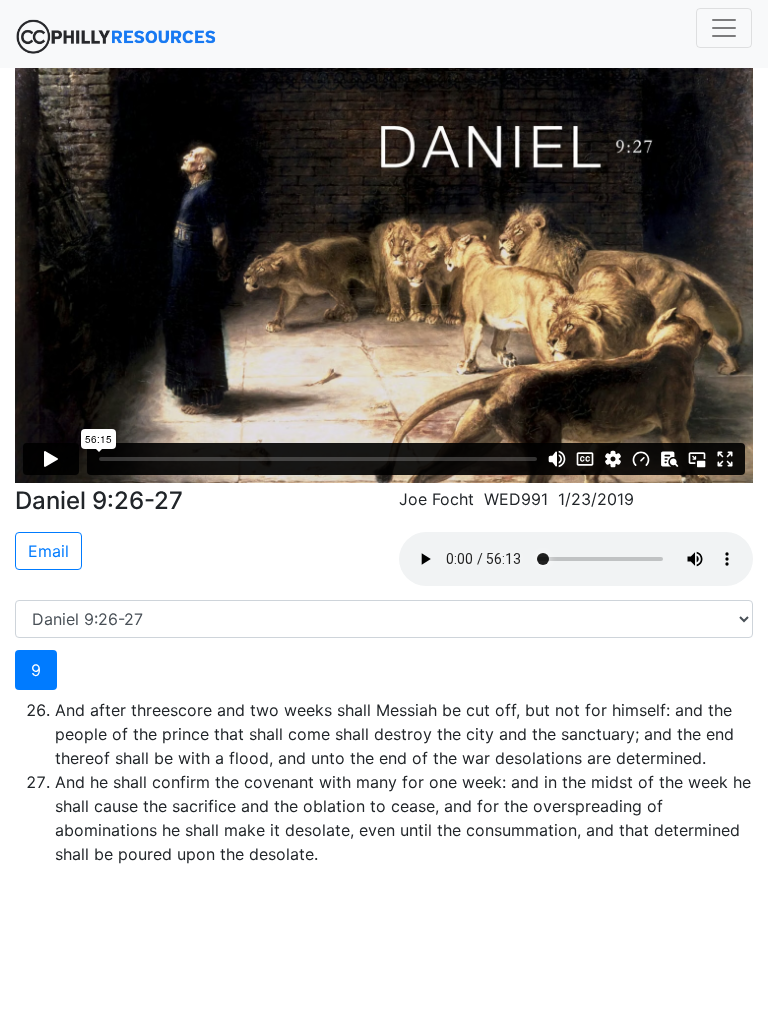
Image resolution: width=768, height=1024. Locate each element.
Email (48, 551)
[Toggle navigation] (724, 28)
